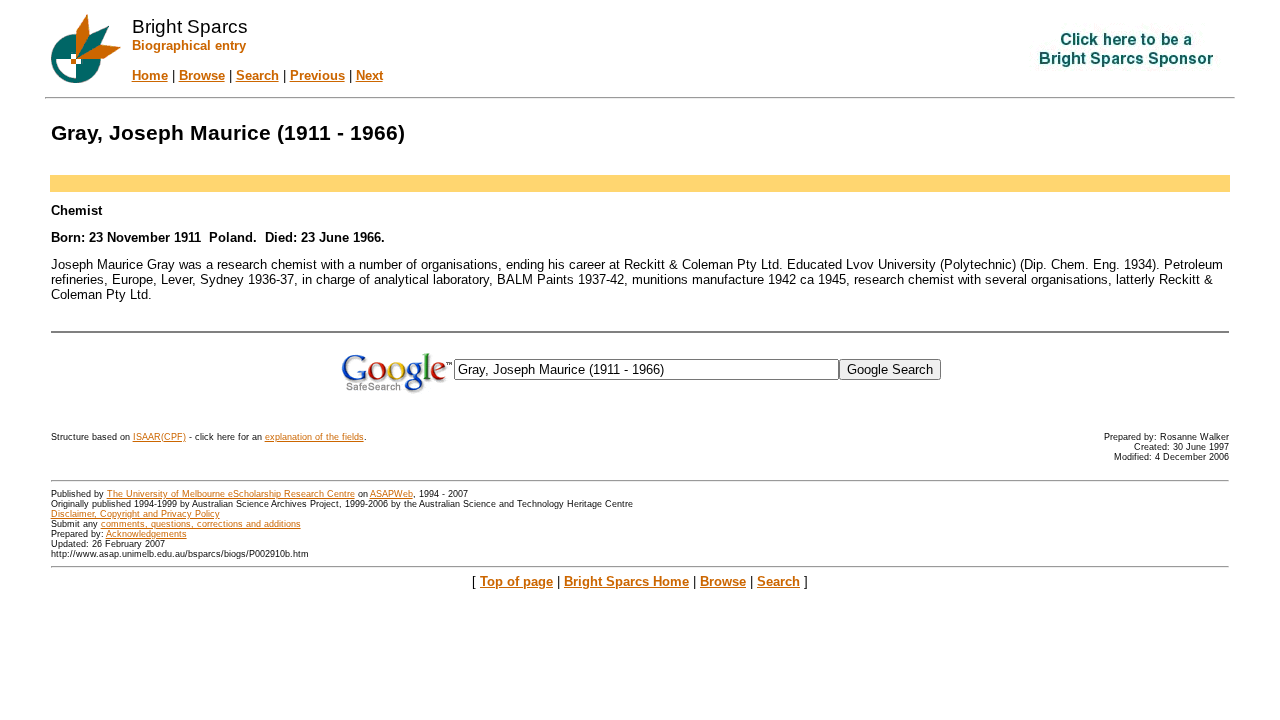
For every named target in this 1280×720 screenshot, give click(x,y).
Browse (202, 75)
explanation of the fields (314, 437)
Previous (317, 75)
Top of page (516, 581)
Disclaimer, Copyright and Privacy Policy (135, 514)
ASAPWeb (391, 494)
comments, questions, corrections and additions (201, 524)
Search (257, 75)
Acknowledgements (146, 534)
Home (150, 75)
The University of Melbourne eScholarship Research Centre (231, 494)
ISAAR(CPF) (159, 437)
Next (369, 75)
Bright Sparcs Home (626, 581)
